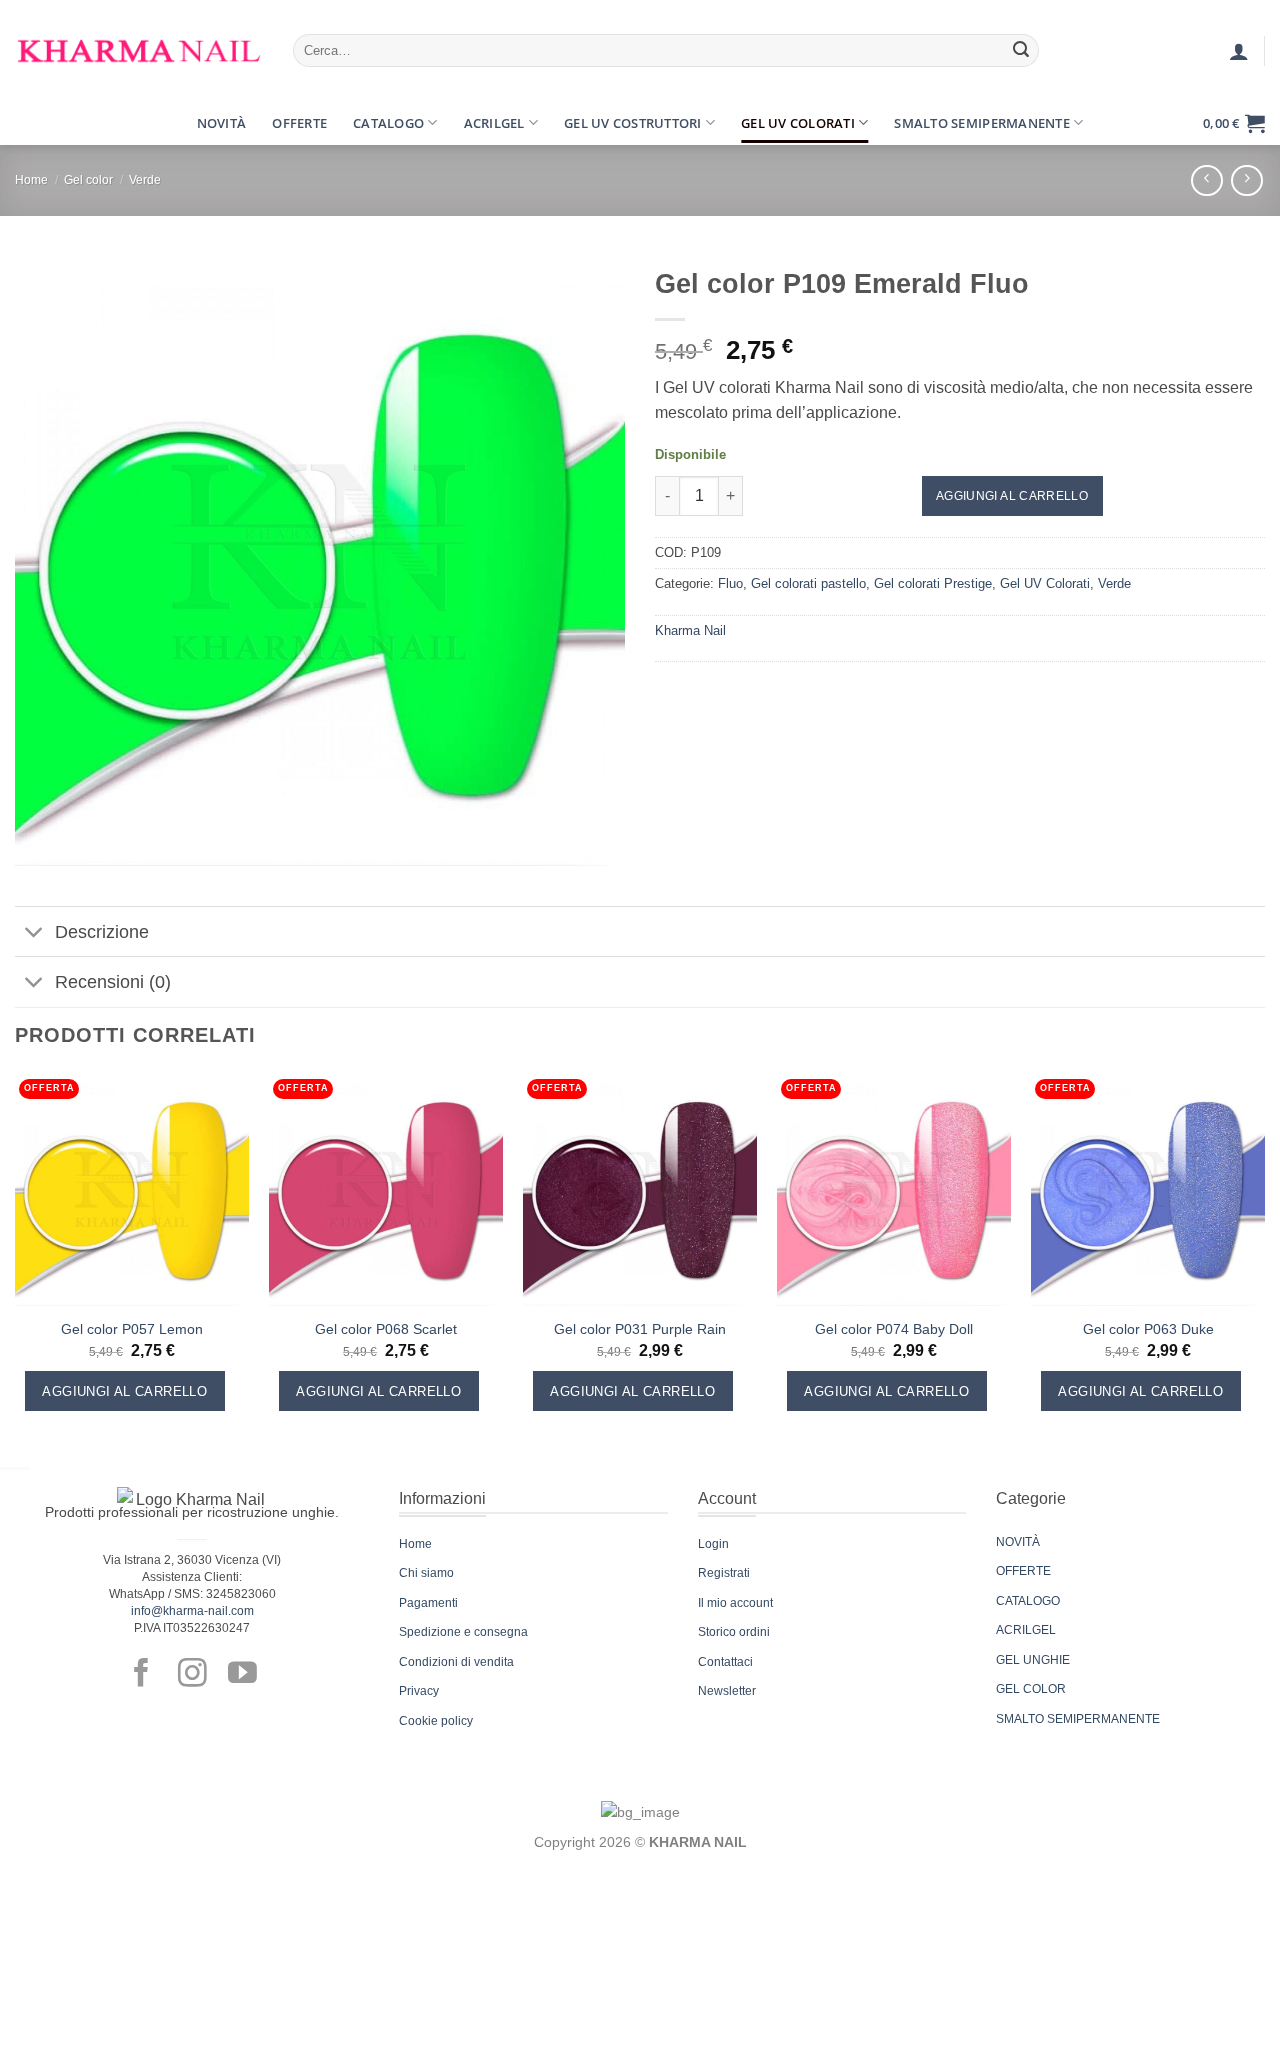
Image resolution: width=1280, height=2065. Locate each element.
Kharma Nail (690, 630)
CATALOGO (1028, 1601)
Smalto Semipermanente (981, 123)
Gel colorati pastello (808, 583)
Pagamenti (428, 1603)
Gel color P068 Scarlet (386, 1329)
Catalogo (388, 123)
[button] (33, 123)
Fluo (730, 583)
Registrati (724, 1573)
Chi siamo (426, 1573)
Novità (222, 123)
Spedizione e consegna (463, 1632)
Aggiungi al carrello (1012, 496)
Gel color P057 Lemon (132, 1329)
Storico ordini (734, 1632)
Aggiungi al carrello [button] (124, 1391)
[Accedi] (1239, 51)
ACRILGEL (1026, 1630)
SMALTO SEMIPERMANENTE (1078, 1719)
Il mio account (735, 1603)
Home (31, 180)
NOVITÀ (1018, 1542)
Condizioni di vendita (456, 1662)
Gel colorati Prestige (933, 583)
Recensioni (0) (113, 982)
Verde (145, 180)
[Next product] (1206, 180)
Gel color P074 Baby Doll (894, 1329)
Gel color (88, 180)
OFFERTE (1023, 1571)
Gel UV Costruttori (633, 123)
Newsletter (727, 1691)
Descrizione (102, 932)
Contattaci (725, 1662)
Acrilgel (494, 123)
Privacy (419, 1691)
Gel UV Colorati (798, 123)
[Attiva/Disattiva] (34, 933)
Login (713, 1544)
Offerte (299, 123)
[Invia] (1021, 51)
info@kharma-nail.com (192, 1611)
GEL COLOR (1031, 1689)
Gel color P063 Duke (1148, 1329)
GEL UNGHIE (1033, 1660)
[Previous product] (1246, 180)
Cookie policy (436, 1721)
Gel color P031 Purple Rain (640, 1329)
